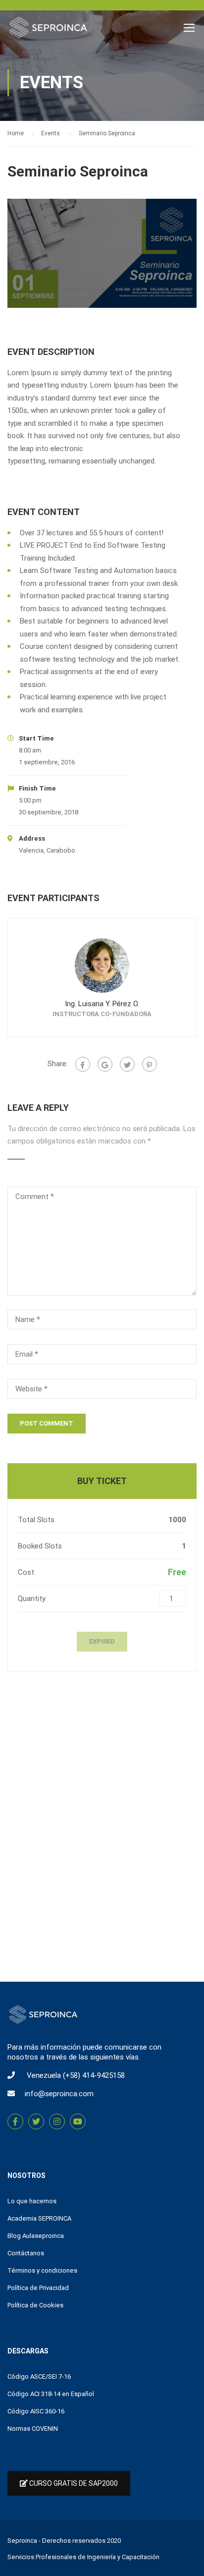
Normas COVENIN (33, 2429)
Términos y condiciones (42, 2270)
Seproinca (22, 2541)
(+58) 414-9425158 (94, 2075)
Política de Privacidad (38, 2288)
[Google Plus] (105, 1064)
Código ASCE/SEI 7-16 (39, 2376)
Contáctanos (26, 2253)
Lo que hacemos (32, 2201)
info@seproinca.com (59, 2094)
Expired (102, 1641)
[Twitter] (127, 1064)
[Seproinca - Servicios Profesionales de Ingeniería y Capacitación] (48, 30)
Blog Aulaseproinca (36, 2236)
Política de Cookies (35, 2305)
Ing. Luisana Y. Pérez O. (102, 1004)
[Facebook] (83, 1064)
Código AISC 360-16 (36, 2411)
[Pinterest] (150, 1064)
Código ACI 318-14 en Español (51, 2394)
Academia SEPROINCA (39, 2218)
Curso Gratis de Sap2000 (73, 2483)
